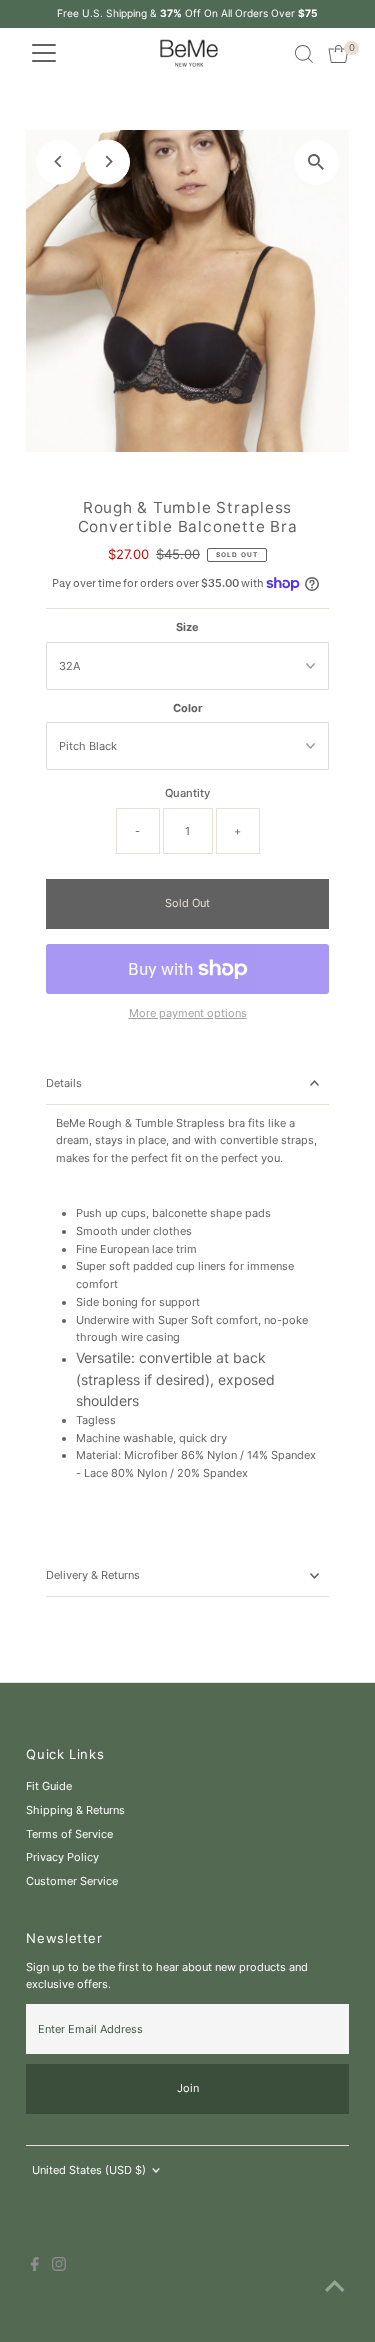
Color (188, 708)
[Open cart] (338, 54)
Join (188, 2088)
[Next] (107, 161)
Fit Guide (49, 1786)
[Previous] (58, 161)
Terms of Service (69, 1834)
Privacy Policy (62, 1857)
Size (187, 627)
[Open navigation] (44, 54)
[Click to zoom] (316, 162)
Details (64, 1083)
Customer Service (72, 1881)
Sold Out (187, 903)
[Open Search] (304, 54)
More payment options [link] (188, 1013)
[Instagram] (59, 2267)
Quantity (187, 793)
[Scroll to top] (335, 2287)
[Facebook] (35, 2267)
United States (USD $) (89, 2170)
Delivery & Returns (93, 1575)
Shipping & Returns (75, 1810)
